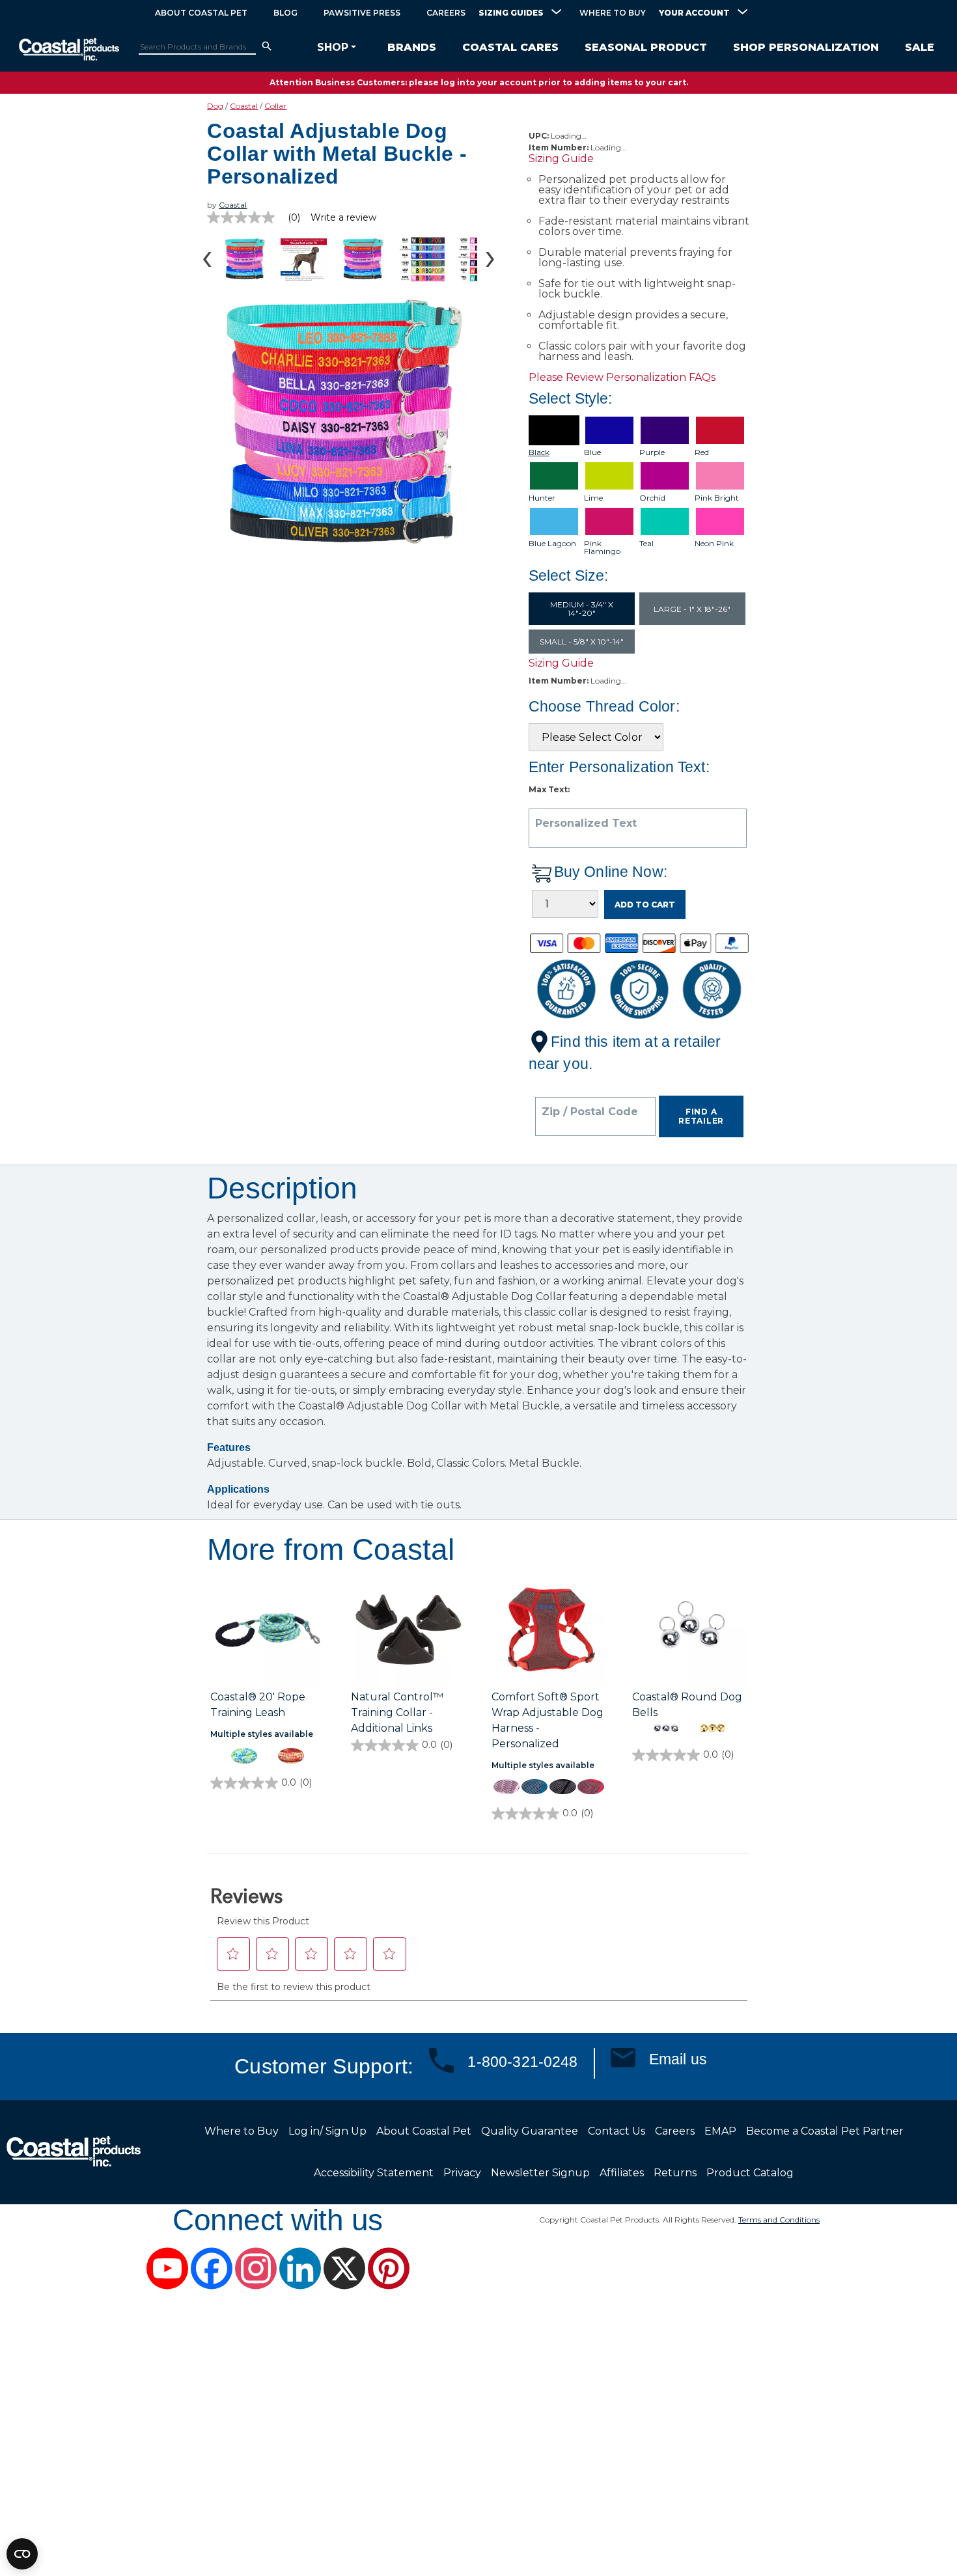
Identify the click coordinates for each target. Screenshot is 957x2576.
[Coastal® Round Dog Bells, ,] (689, 1631)
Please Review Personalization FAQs (622, 377)
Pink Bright (717, 498)
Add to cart (645, 905)
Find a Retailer (701, 1116)
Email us (678, 2059)
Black (539, 452)
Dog (215, 106)
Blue (592, 452)
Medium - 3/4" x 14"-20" (582, 609)
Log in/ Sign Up (327, 2131)
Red (702, 452)
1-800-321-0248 (522, 2062)
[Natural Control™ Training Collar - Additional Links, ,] (408, 1631)
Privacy (462, 2173)
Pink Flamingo (602, 547)
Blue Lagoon (552, 544)
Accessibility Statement (374, 2173)
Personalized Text (586, 824)
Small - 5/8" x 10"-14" (582, 642)
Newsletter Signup (540, 2173)
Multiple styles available (262, 1734)
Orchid (652, 498)
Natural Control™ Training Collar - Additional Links (397, 1712)
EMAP (720, 2131)
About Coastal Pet (201, 13)
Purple (652, 452)
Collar (275, 106)
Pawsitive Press (362, 13)
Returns (675, 2173)
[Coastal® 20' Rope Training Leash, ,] (268, 1631)
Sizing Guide (561, 159)
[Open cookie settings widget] (22, 2554)
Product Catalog (750, 2173)
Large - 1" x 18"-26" (692, 609)
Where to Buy (613, 13)
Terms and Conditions (779, 2220)
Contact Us (617, 2131)
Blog (285, 13)
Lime (593, 498)
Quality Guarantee (530, 2131)
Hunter (542, 498)
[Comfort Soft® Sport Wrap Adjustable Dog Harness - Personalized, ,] (549, 1631)
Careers (446, 13)
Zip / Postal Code (590, 1112)
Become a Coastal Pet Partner (825, 2131)
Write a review (343, 217)
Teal (646, 544)
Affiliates (622, 2173)
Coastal (244, 106)
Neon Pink (714, 544)
